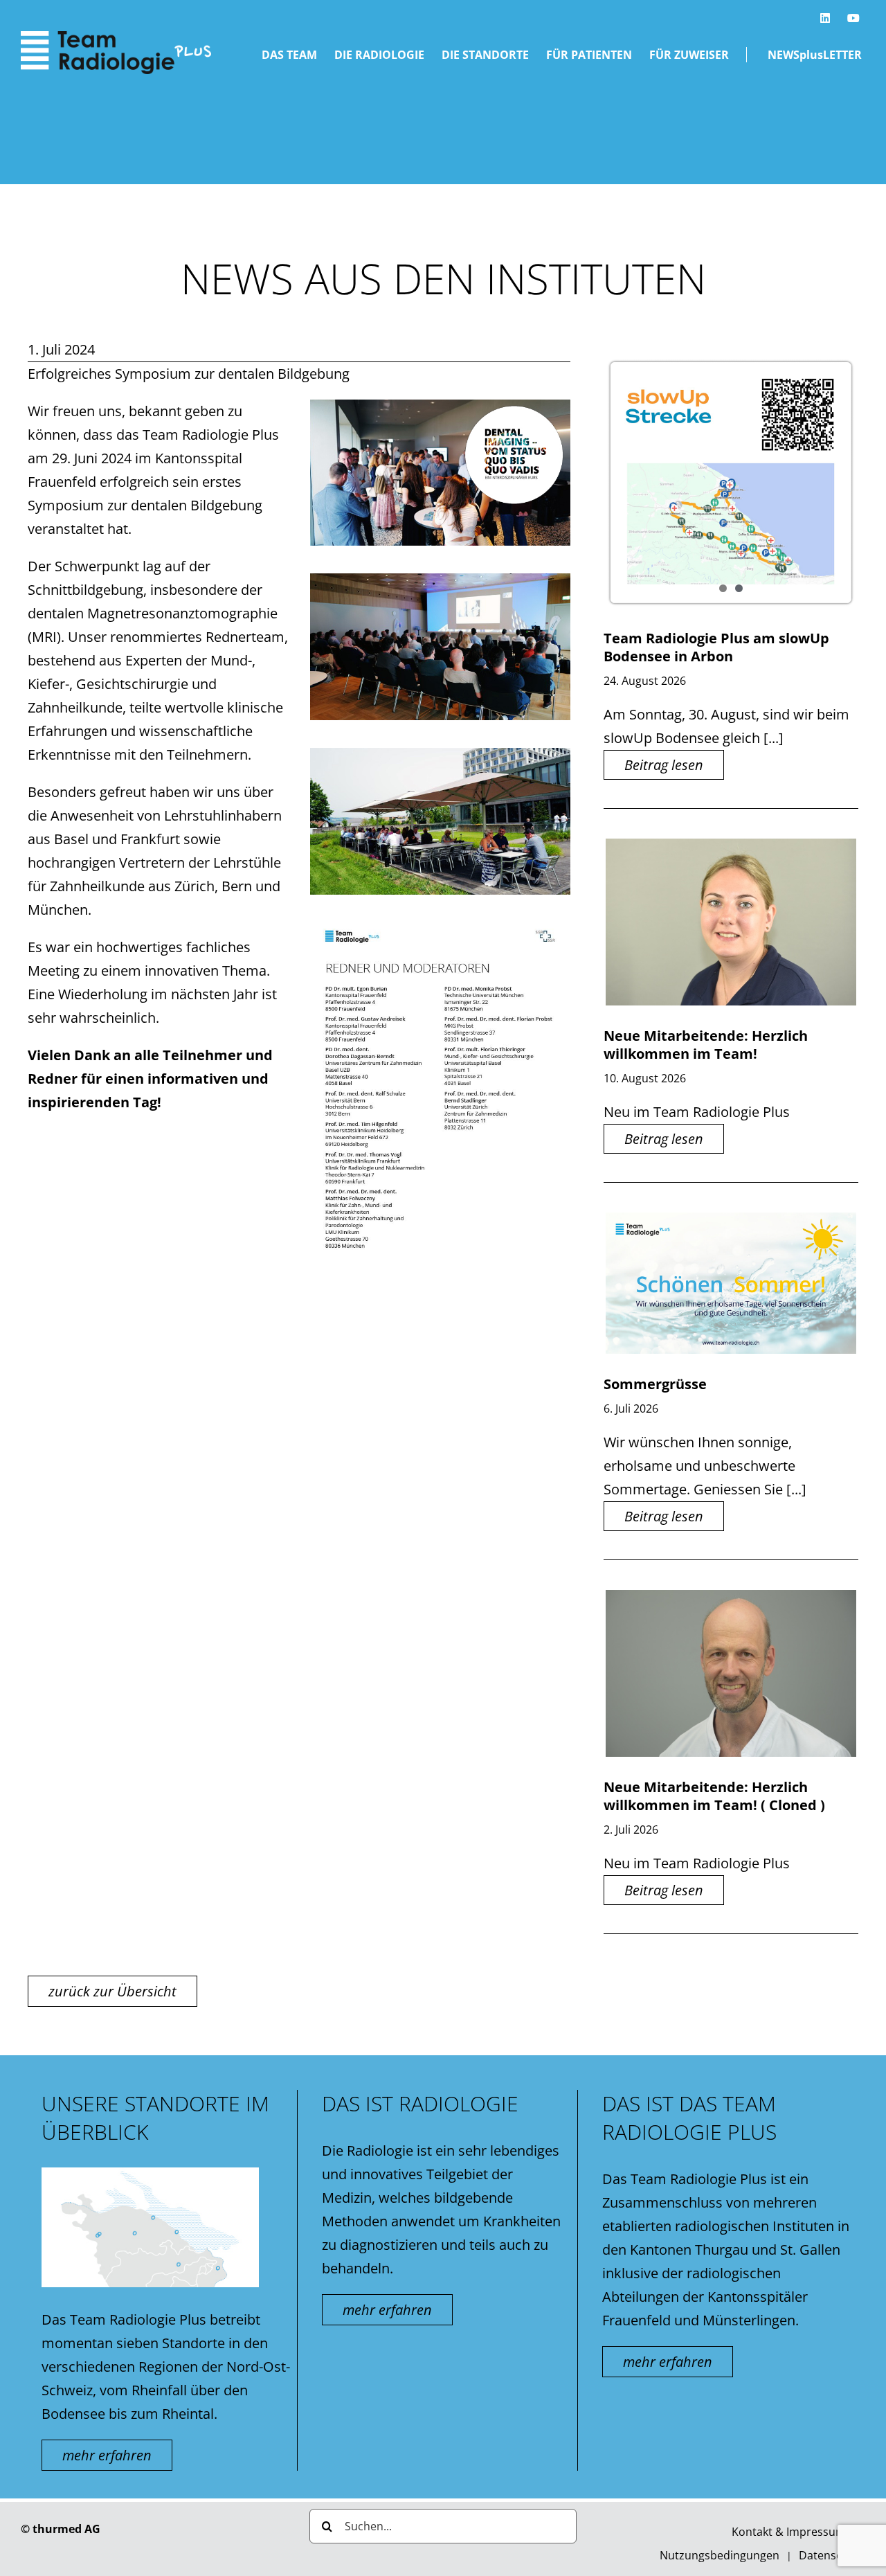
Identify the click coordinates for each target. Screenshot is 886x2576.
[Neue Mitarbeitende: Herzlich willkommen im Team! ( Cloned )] (731, 1673)
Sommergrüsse (655, 1384)
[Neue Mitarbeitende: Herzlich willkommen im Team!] (731, 922)
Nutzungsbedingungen (720, 2555)
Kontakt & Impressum (789, 2532)
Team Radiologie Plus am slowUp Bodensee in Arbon (716, 647)
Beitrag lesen (664, 765)
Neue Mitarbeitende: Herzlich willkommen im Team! (706, 1045)
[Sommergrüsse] (731, 1283)
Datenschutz (832, 2555)
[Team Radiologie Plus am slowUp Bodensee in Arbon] (731, 483)
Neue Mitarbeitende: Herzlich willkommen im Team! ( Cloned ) (714, 1796)
